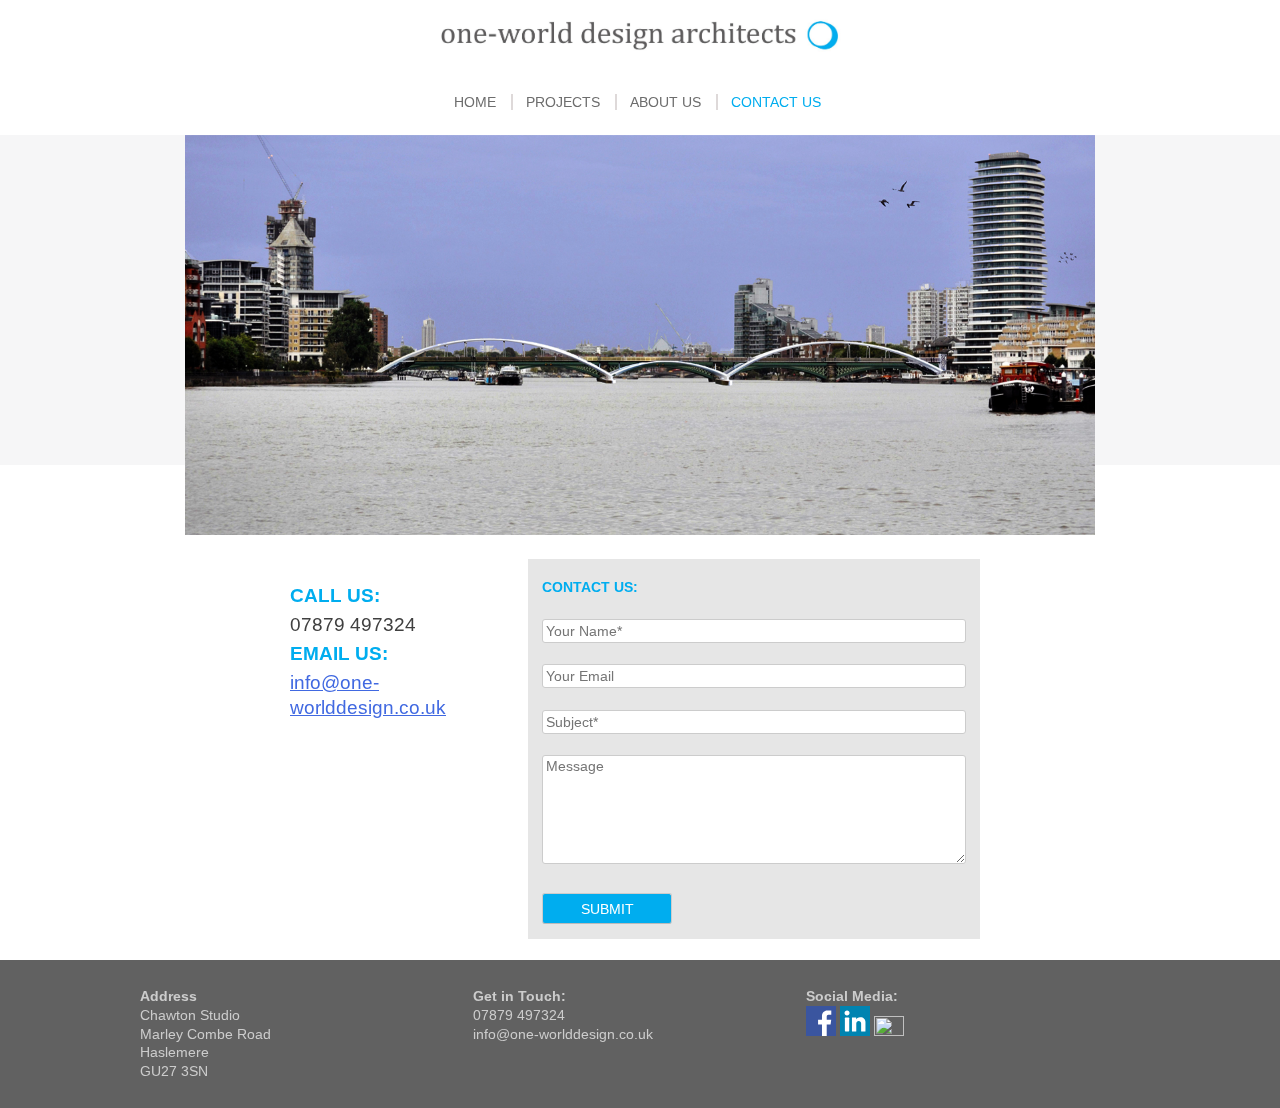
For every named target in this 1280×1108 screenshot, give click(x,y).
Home (475, 102)
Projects (563, 102)
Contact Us (776, 102)
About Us (665, 102)
